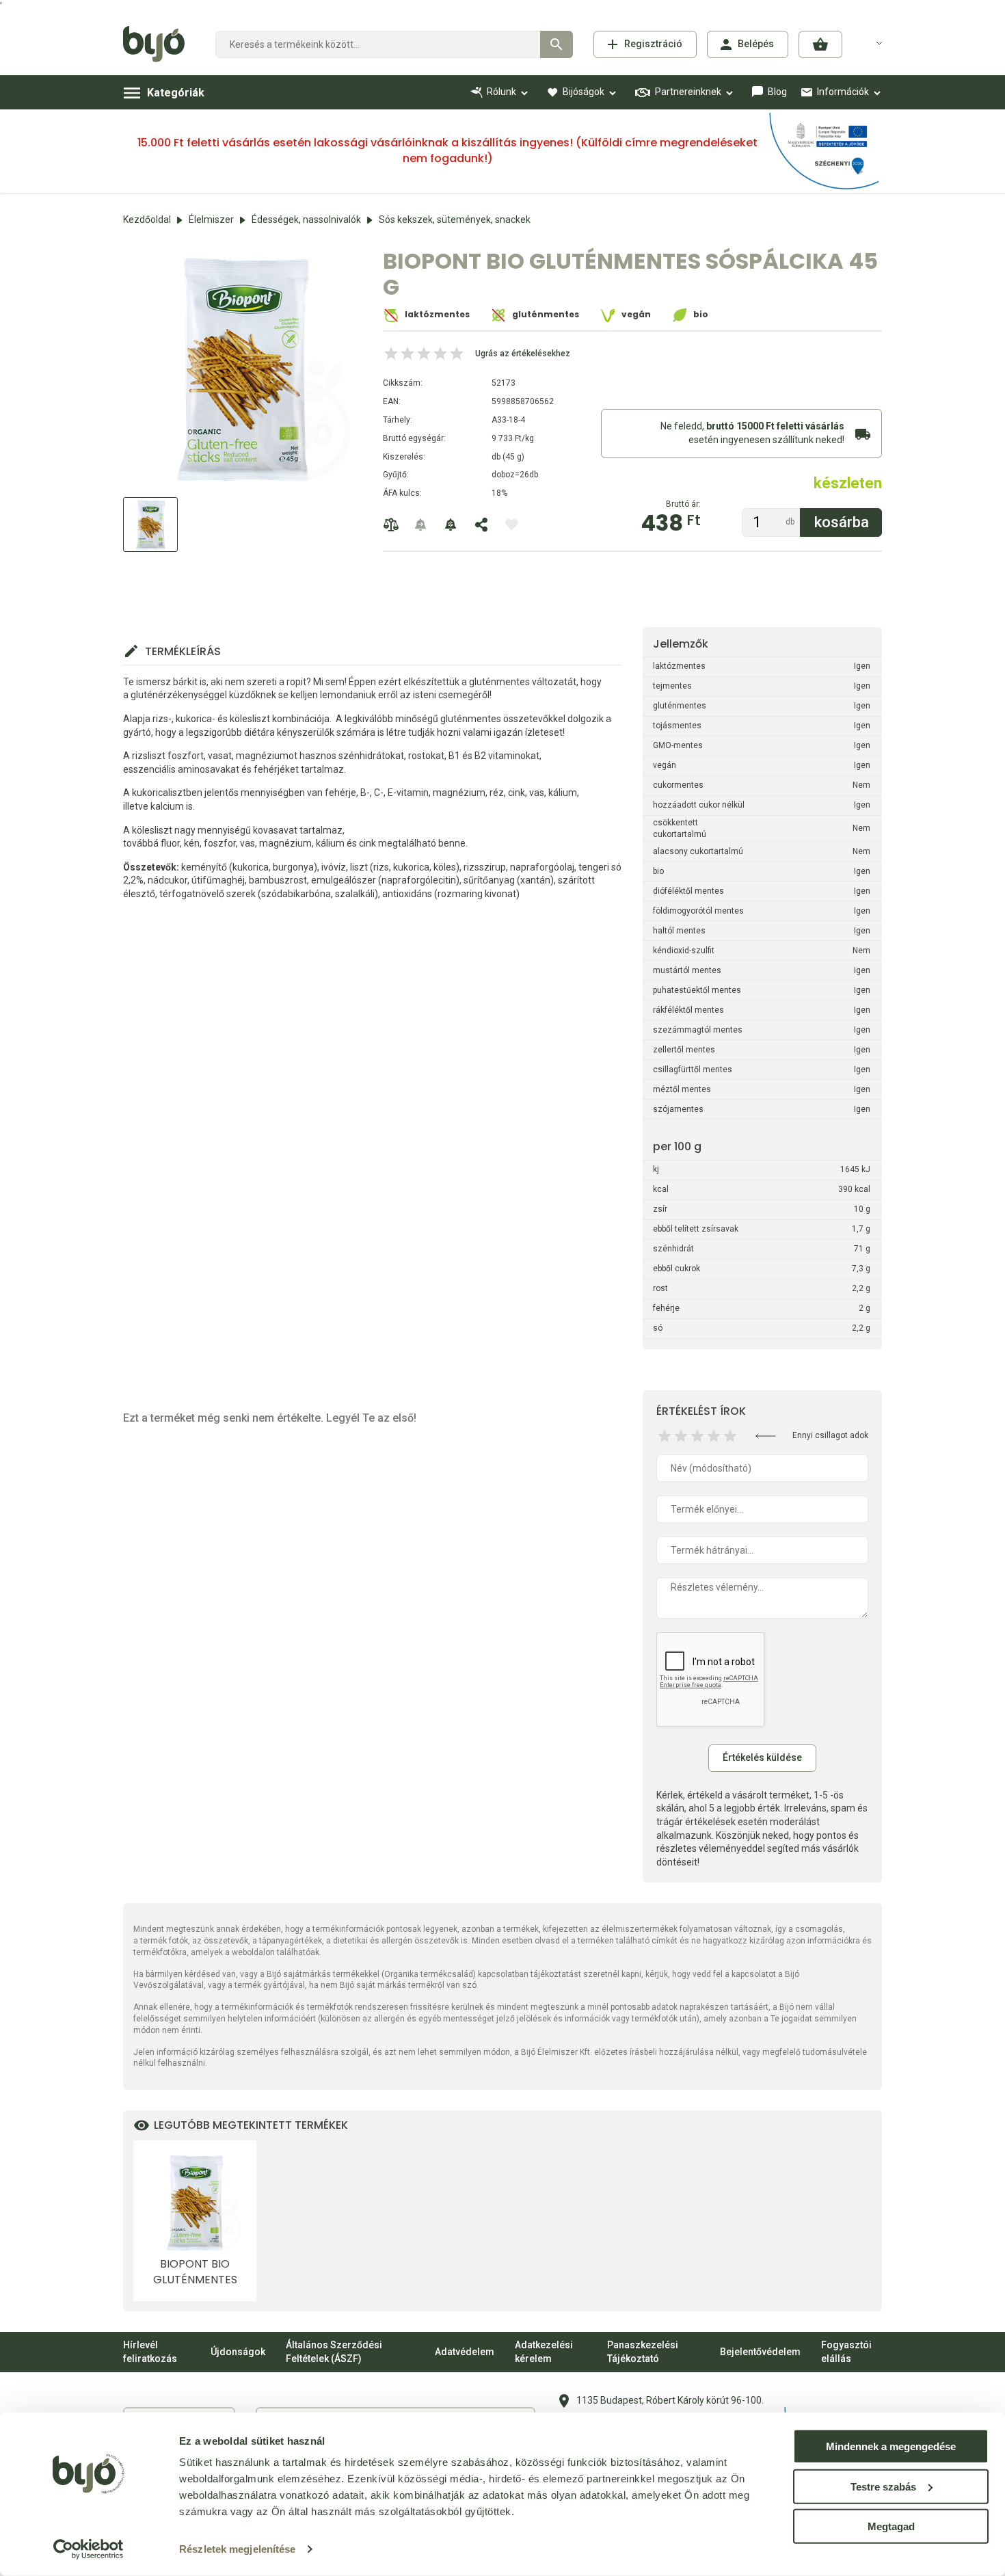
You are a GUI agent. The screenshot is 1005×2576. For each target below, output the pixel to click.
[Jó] (714, 1436)
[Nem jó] (665, 1436)
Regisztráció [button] (653, 44)
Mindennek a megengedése (891, 2446)
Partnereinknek (688, 92)
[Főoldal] (159, 44)
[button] (820, 44)
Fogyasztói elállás (846, 2352)
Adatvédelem (465, 2352)
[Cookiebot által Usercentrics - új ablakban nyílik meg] (89, 2549)
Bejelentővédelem (760, 2352)
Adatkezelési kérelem (544, 2352)
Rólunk (501, 92)
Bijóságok (584, 92)
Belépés (756, 44)
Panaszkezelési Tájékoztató (643, 2352)
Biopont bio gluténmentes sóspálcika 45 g (195, 2272)
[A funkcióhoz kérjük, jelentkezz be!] (511, 525)
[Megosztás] (481, 525)
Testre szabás (883, 2486)
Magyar (871, 42)
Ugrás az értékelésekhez (523, 354)
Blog (777, 92)
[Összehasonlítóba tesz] (391, 525)
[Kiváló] (730, 1436)
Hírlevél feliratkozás (150, 2352)
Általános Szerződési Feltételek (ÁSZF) (334, 2352)
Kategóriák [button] (176, 93)
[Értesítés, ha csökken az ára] (451, 525)
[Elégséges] (681, 1436)
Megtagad (891, 2526)
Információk (843, 92)
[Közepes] (697, 1436)
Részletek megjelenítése (237, 2549)
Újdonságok (238, 2352)
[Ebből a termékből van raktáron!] (421, 525)
